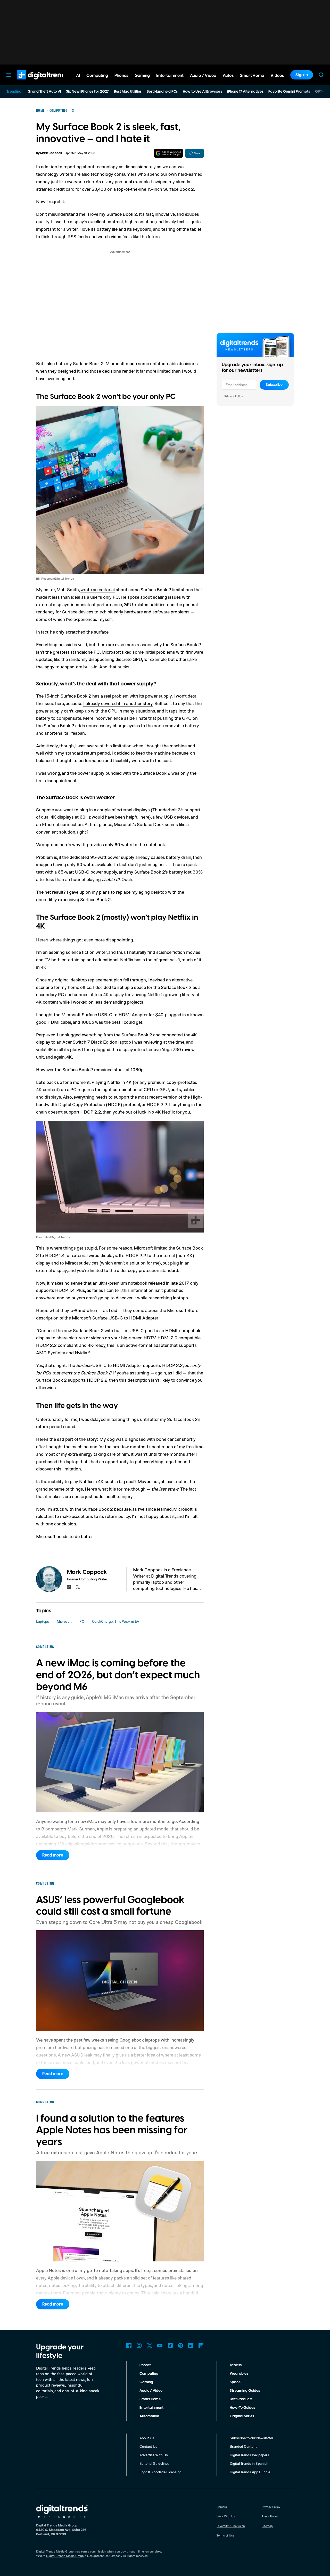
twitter (78, 1587)
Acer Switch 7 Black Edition (90, 1042)
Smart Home (150, 2399)
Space (235, 2382)
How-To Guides (242, 2408)
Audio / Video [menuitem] (203, 76)
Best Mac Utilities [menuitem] (128, 92)
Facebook (129, 2346)
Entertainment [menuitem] (170, 76)
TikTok (170, 2346)
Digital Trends (34, 82)
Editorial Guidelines (154, 2463)
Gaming (146, 2382)
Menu (9, 75)
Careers (222, 2507)
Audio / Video (151, 2391)
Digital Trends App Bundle (250, 2472)
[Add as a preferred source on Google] (168, 153)
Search (321, 75)
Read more (53, 1855)
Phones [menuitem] (121, 76)
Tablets (236, 2365)
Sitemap (267, 2526)
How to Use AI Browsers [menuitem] (202, 92)
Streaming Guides (245, 2391)
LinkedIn (191, 2346)
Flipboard (201, 2346)
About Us (147, 2438)
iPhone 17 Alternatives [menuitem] (245, 92)
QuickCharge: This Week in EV (116, 1621)
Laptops (43, 1621)
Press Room (270, 2516)
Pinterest (180, 2346)
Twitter (150, 2346)
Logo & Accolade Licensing (160, 2472)
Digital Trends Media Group (65, 2556)
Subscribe (274, 385)
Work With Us (226, 2516)
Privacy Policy (234, 396)
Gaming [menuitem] (142, 76)
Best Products (241, 2399)
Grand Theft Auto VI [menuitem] (44, 92)
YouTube (160, 2346)
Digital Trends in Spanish (249, 2463)
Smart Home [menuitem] (252, 76)
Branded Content (243, 2446)
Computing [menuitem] (97, 76)
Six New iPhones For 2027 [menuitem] (87, 92)
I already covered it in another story (118, 703)
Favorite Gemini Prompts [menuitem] (289, 92)
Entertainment (151, 2408)
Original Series (242, 2416)
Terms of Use (225, 2535)
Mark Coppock (51, 153)
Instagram (139, 2346)
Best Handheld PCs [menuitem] (162, 92)
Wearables (239, 2374)
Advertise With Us (154, 2455)
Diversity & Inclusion (231, 2526)
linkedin (69, 1587)
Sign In (302, 75)
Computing (149, 2374)
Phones (145, 2365)
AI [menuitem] (78, 76)
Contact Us (148, 2446)
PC (82, 1621)
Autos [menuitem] (228, 76)
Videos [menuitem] (277, 76)
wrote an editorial (98, 589)
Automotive (149, 2416)
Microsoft (64, 1621)
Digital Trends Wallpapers (249, 2455)
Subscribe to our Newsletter (251, 2438)
